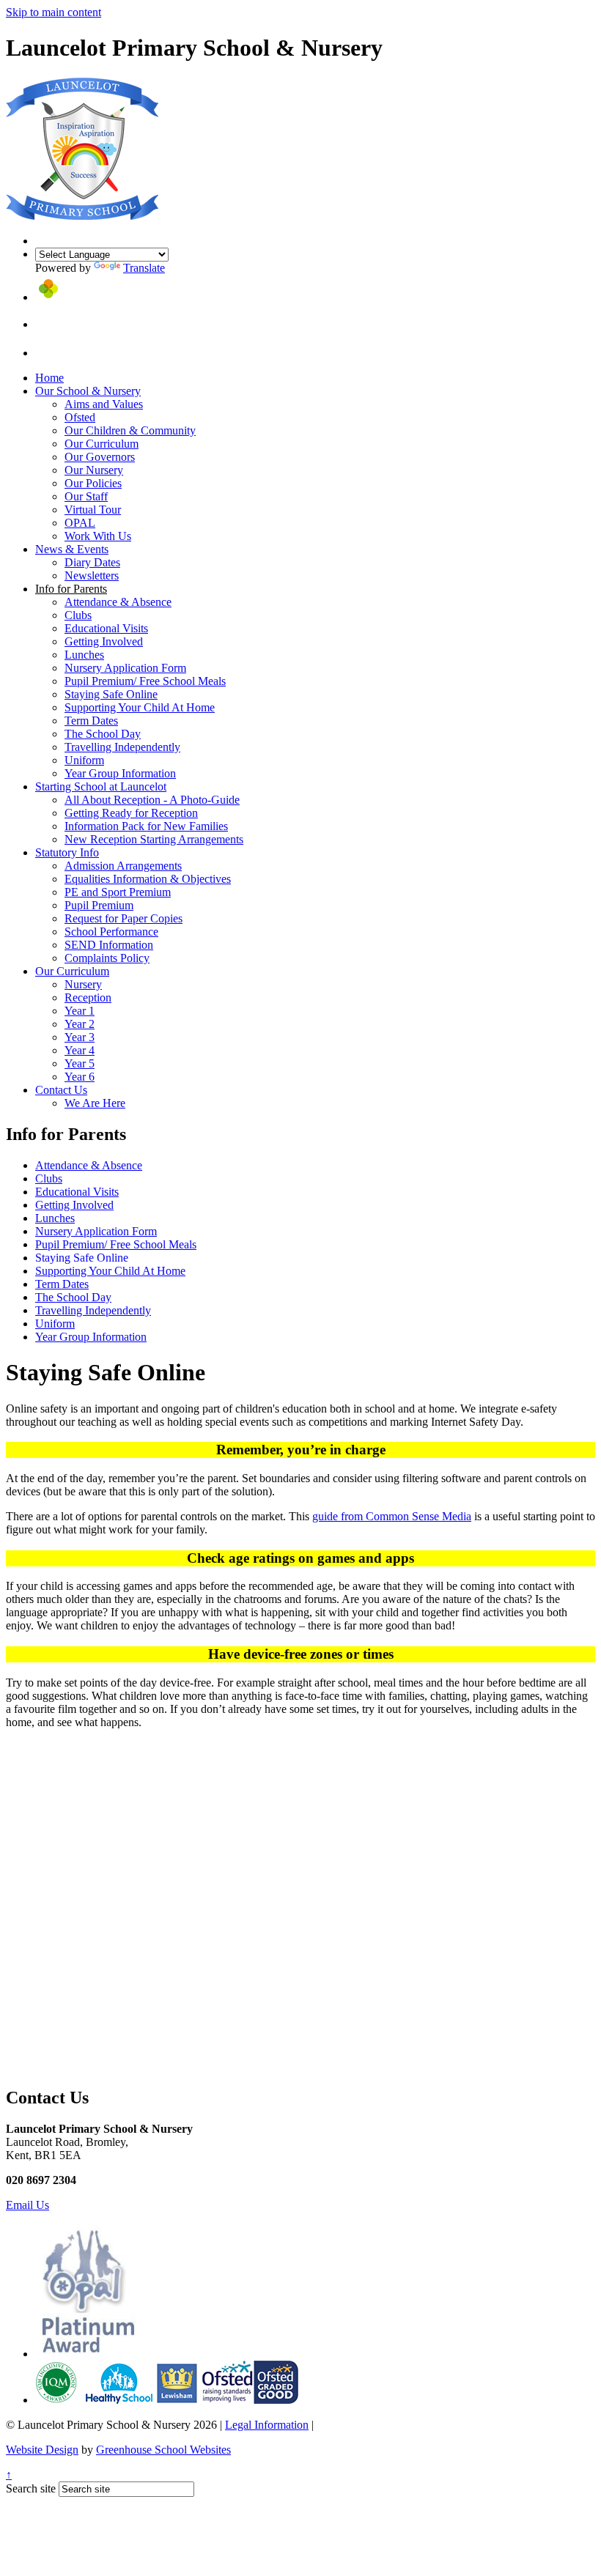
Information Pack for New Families (146, 826)
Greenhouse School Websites (163, 2450)
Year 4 (80, 1050)
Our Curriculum (102, 444)
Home (49, 378)
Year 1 (80, 1011)
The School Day (103, 734)
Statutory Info (67, 852)
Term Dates (91, 721)
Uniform (84, 760)
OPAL (80, 523)
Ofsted (80, 417)
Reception (88, 998)
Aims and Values (104, 404)
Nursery (83, 984)
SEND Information (109, 945)
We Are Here (95, 1103)
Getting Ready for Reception (131, 813)
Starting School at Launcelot (101, 787)
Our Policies (93, 483)
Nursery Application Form (125, 668)
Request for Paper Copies (123, 918)
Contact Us (61, 1090)
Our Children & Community (130, 430)
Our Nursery (94, 470)
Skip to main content (54, 12)
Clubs (78, 615)
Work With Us (98, 536)
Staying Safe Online (111, 694)
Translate (144, 268)
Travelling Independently (122, 747)
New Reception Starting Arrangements (154, 839)
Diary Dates (92, 562)
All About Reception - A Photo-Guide (152, 800)
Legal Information (267, 2425)
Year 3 (80, 1037)
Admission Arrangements (123, 866)
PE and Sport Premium (118, 892)
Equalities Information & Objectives (148, 879)
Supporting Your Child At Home (140, 707)
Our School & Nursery (88, 391)
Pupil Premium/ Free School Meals (145, 681)
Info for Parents (71, 589)
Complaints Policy (107, 958)
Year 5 (80, 1063)
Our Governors (100, 457)
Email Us (27, 2205)
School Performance (111, 932)
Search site (31, 2488)
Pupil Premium (99, 905)
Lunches (84, 655)
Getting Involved (104, 641)
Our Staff (86, 496)
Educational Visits (106, 628)
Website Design (42, 2450)
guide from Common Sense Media (392, 1516)
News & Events (72, 549)
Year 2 (80, 1024)
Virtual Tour (93, 510)
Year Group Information (120, 773)
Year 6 (80, 1077)
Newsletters (92, 575)
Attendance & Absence (118, 602)
